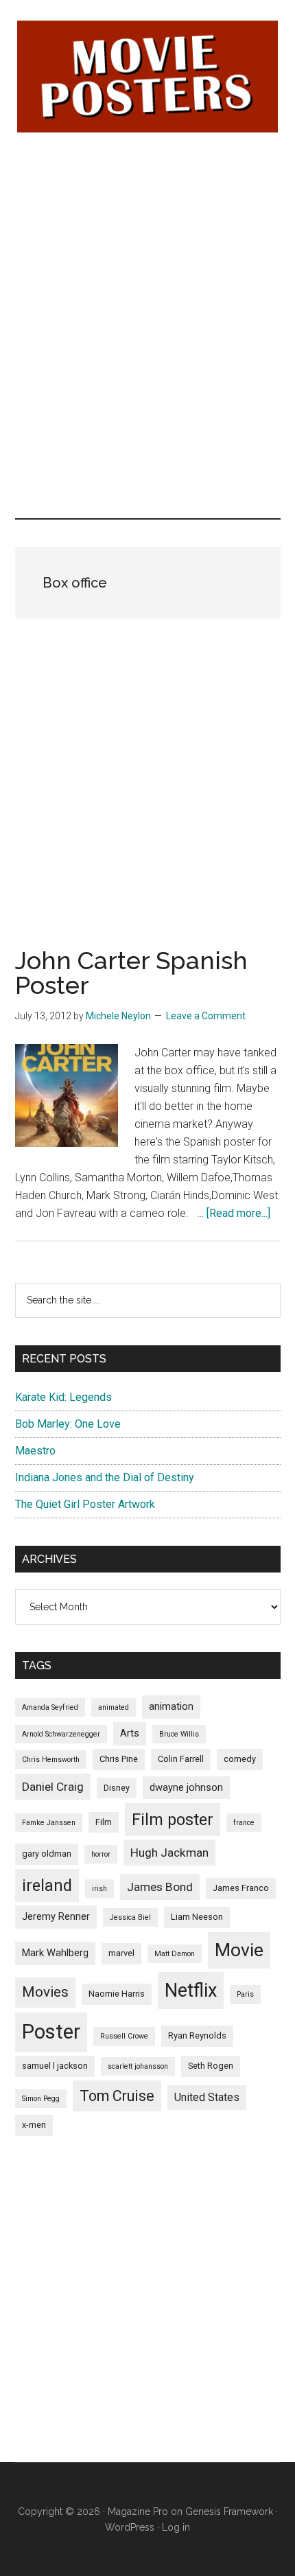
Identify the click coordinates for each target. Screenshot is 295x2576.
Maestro (35, 1451)
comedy (240, 1759)
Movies (45, 1992)
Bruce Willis (179, 1734)
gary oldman (47, 1854)
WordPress (130, 2527)
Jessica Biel (130, 1917)
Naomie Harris (117, 1994)
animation (171, 1706)
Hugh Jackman (169, 1853)
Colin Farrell (181, 1759)
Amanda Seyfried (50, 1707)
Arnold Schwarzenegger (61, 1734)
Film (104, 1822)
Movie (239, 1950)
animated (114, 1707)
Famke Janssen (49, 1823)
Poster (51, 2032)
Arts (130, 1733)
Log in (176, 2527)
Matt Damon (175, 1954)
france (244, 1823)
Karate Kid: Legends (63, 1397)
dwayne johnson (186, 1787)
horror (101, 1854)
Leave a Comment (206, 1016)
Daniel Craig (53, 1787)
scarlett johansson (138, 2066)
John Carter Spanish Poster (131, 973)
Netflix (191, 1991)
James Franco (241, 1888)
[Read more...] (238, 1213)
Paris (245, 1994)
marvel (121, 1953)
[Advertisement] (147, 238)
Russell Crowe (124, 2036)
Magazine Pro (138, 2511)
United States (207, 2097)
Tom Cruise (117, 2096)
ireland (47, 1885)
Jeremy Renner (56, 1916)
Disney (117, 1788)
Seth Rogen (211, 2066)
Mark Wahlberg (55, 1953)
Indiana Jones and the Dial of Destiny (105, 1477)
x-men (34, 2125)
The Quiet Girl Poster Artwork (85, 1504)
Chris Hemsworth (51, 1760)
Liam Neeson (197, 1917)
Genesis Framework (229, 2511)
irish (99, 1889)
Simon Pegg (41, 2099)
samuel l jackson (55, 2066)
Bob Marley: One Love (68, 1424)
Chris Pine (119, 1759)
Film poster (173, 1820)
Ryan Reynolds (197, 2035)
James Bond (160, 1887)
